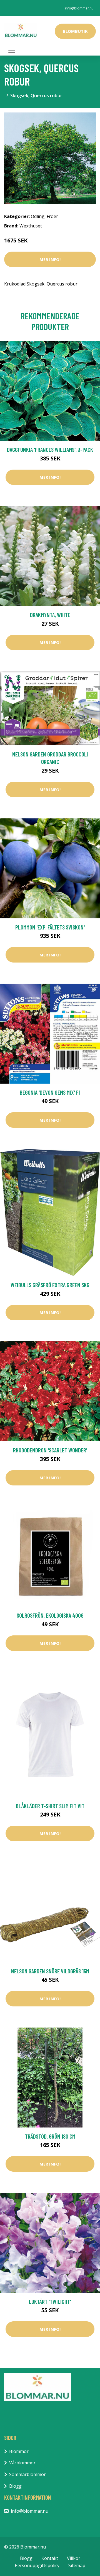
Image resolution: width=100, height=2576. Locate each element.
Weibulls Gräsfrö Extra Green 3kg (50, 1285)
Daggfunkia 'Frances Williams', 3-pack (50, 449)
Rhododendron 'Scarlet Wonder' (50, 1450)
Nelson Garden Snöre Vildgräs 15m (50, 1971)
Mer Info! (50, 259)
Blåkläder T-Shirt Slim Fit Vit (50, 1806)
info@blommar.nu (79, 8)
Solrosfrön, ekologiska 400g (50, 1615)
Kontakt (50, 2558)
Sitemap (77, 2565)
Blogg (15, 2486)
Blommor (19, 2451)
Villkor (74, 2558)
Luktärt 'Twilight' (50, 2301)
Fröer (52, 216)
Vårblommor (22, 2463)
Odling (38, 216)
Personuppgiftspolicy (37, 2565)
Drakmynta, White (50, 615)
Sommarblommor (27, 2474)
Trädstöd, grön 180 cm (50, 2136)
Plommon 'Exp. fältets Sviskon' (50, 927)
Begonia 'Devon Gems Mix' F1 (50, 1092)
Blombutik (75, 31)
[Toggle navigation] (12, 50)
